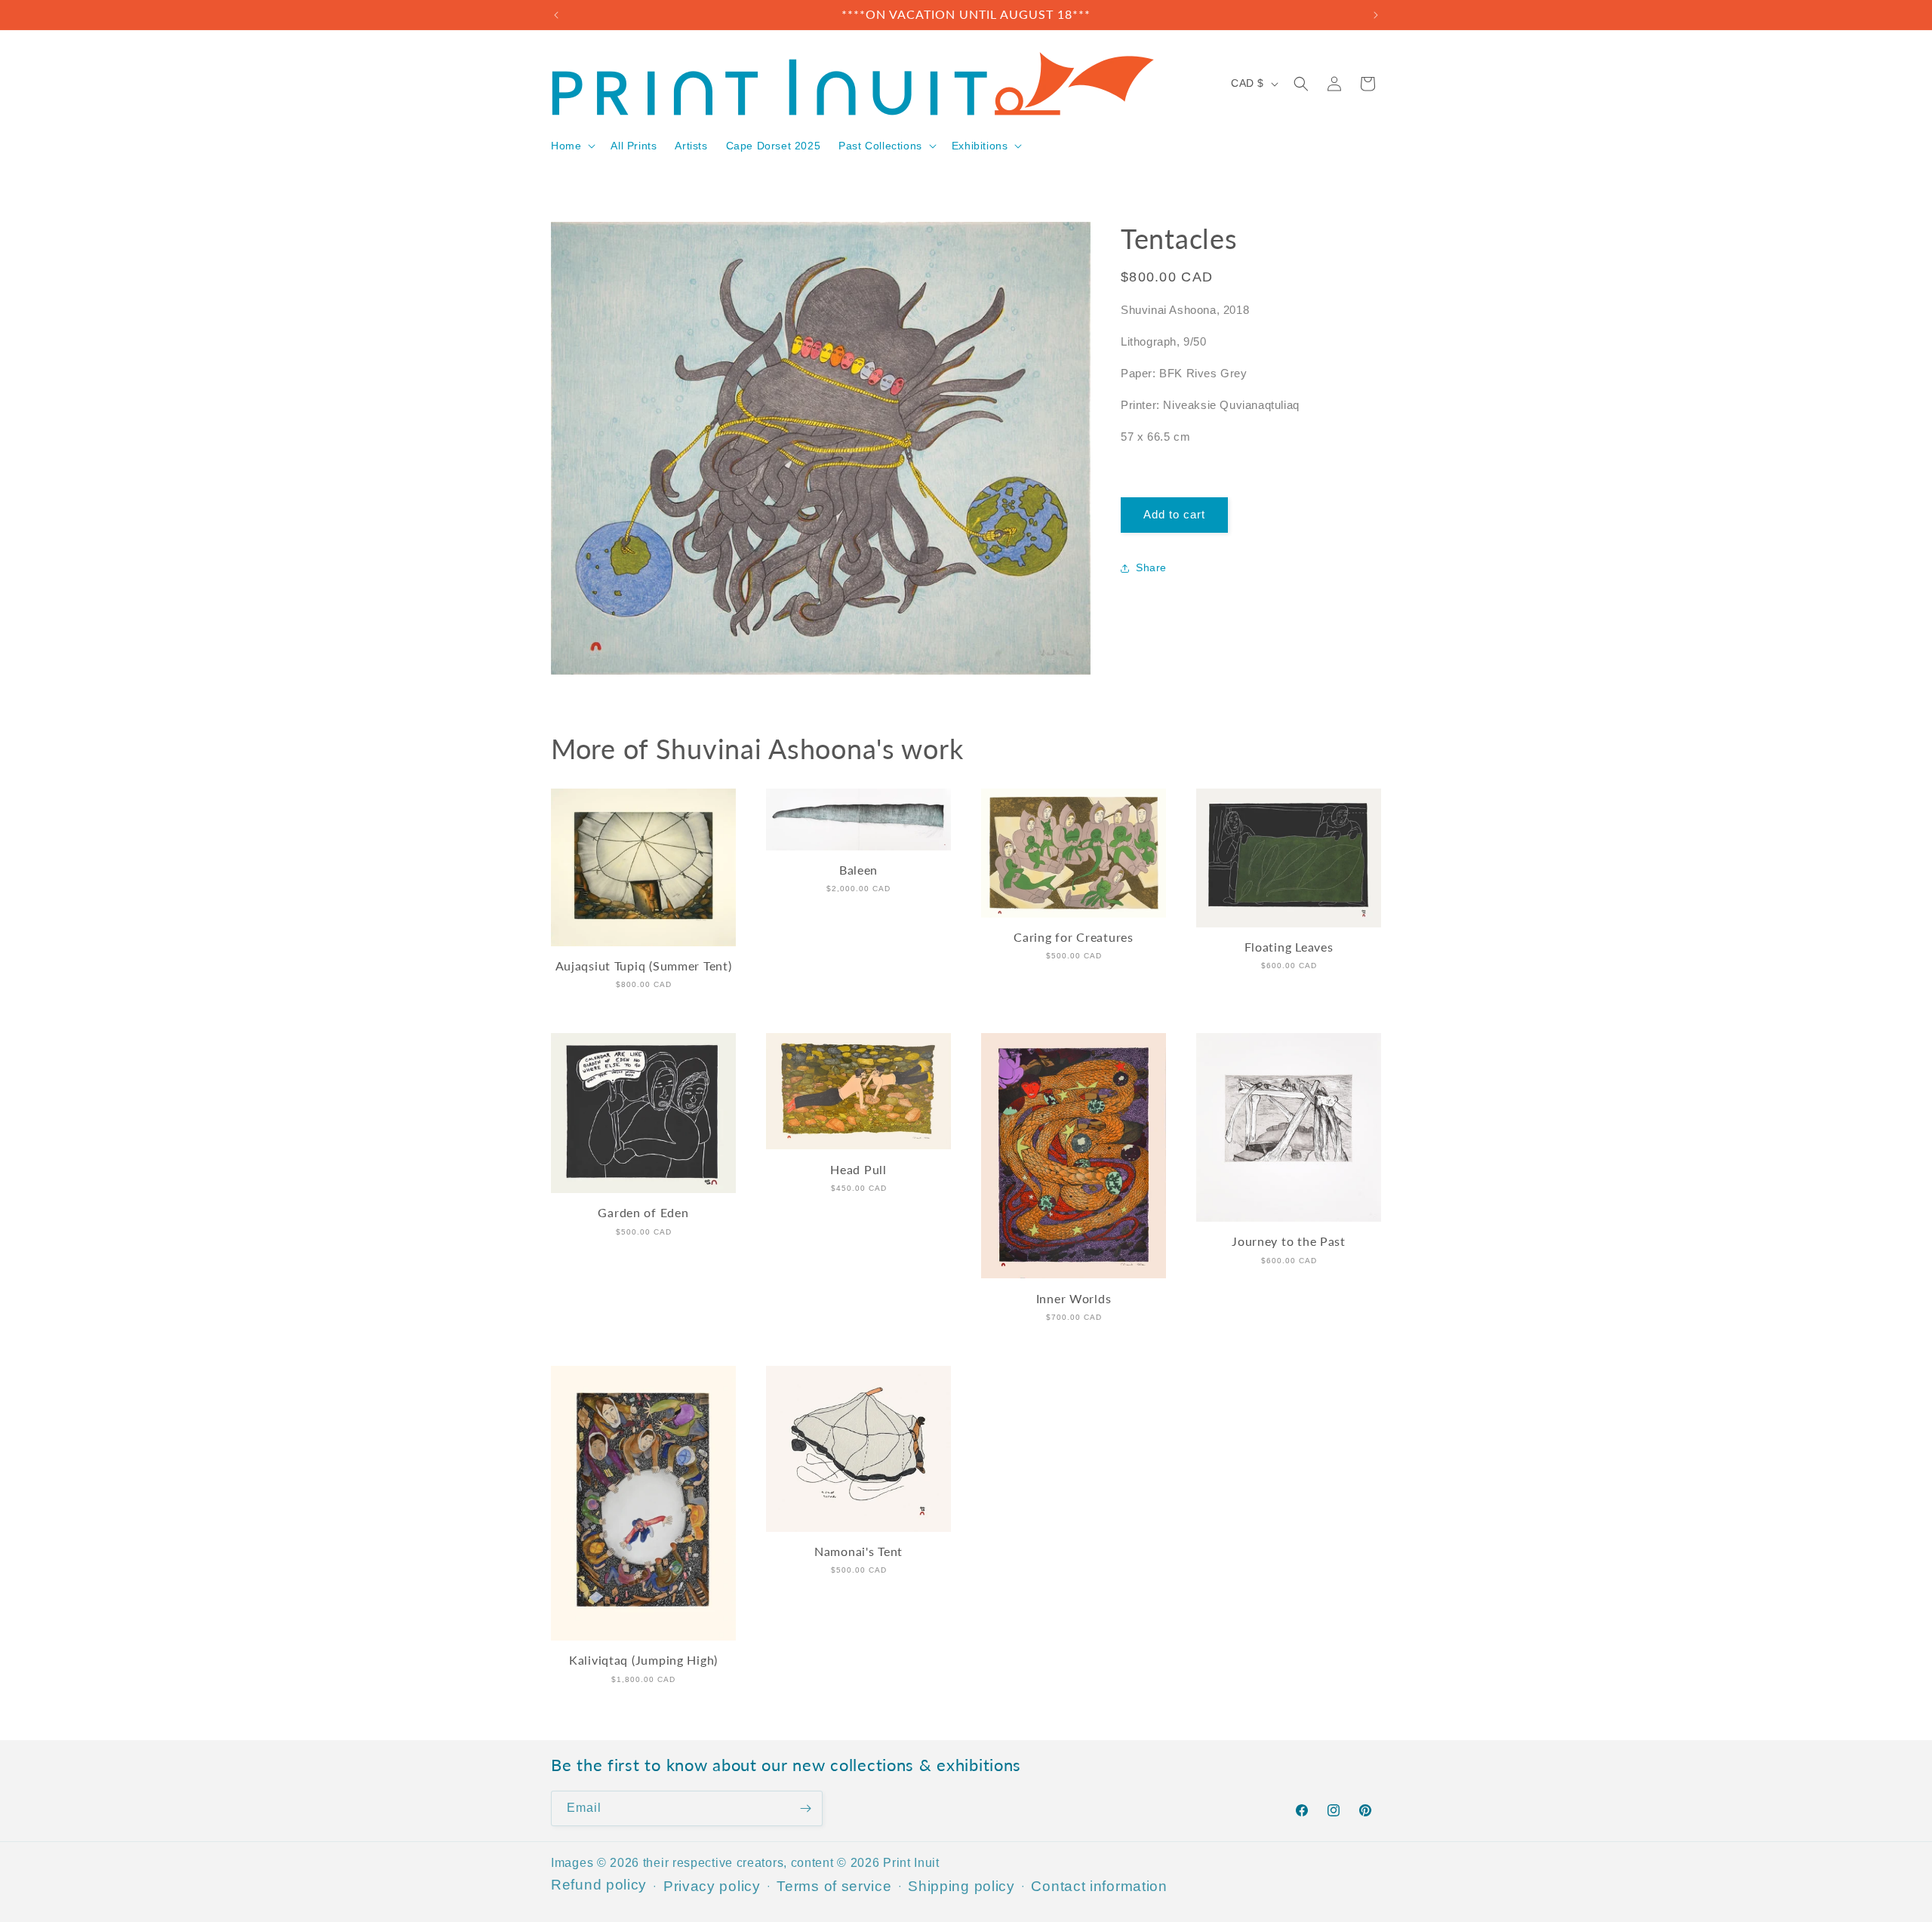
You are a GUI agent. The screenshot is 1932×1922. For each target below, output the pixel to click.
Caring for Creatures (1073, 937)
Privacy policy (712, 1886)
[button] (572, 146)
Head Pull (858, 1170)
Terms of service (834, 1886)
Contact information (1099, 1886)
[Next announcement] (1376, 15)
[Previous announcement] (556, 15)
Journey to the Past (1289, 1241)
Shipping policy (961, 1886)
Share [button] (1151, 568)
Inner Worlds (1074, 1299)
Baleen (858, 870)
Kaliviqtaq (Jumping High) (643, 1660)
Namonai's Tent (858, 1551)
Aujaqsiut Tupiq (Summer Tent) (644, 966)
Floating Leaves (1289, 947)
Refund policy (599, 1885)
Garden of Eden (643, 1213)
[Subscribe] (805, 1808)
